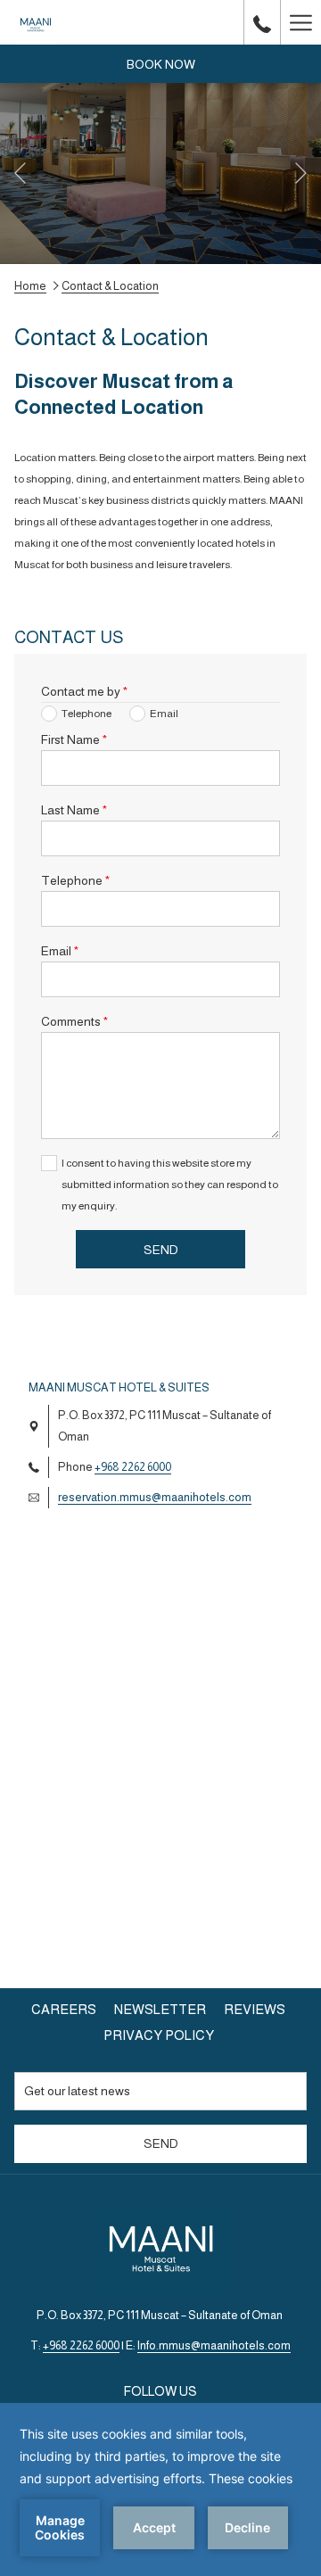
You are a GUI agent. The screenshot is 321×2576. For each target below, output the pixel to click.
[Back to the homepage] (36, 22)
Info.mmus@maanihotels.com (214, 2345)
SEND (161, 2143)
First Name (74, 739)
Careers (64, 2009)
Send (161, 1250)
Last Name (74, 810)
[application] (160, 2489)
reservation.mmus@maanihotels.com (155, 1497)
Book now (161, 64)
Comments (74, 1021)
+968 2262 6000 (133, 1467)
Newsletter (160, 2009)
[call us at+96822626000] (262, 22)
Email (60, 951)
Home (30, 286)
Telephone (75, 880)
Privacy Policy (159, 2035)
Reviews (257, 2009)
